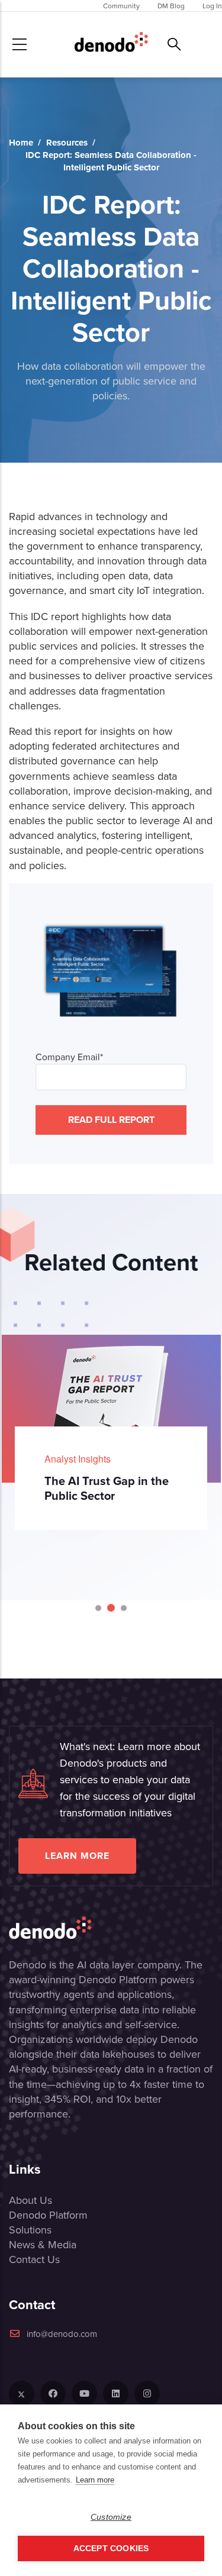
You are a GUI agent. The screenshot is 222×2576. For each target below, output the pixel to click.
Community (121, 6)
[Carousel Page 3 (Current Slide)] (123, 1608)
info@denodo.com (62, 2334)
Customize (111, 2517)
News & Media (43, 2244)
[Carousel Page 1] (98, 1608)
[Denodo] (111, 44)
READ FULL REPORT (111, 1120)
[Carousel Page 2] (110, 1608)
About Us (30, 2200)
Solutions (30, 2230)
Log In (212, 6)
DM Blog (171, 6)
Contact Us (34, 2259)
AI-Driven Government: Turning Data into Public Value (128, 1495)
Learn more (77, 1856)
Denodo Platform (48, 2215)
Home (21, 143)
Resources (67, 143)
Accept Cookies (111, 2548)
